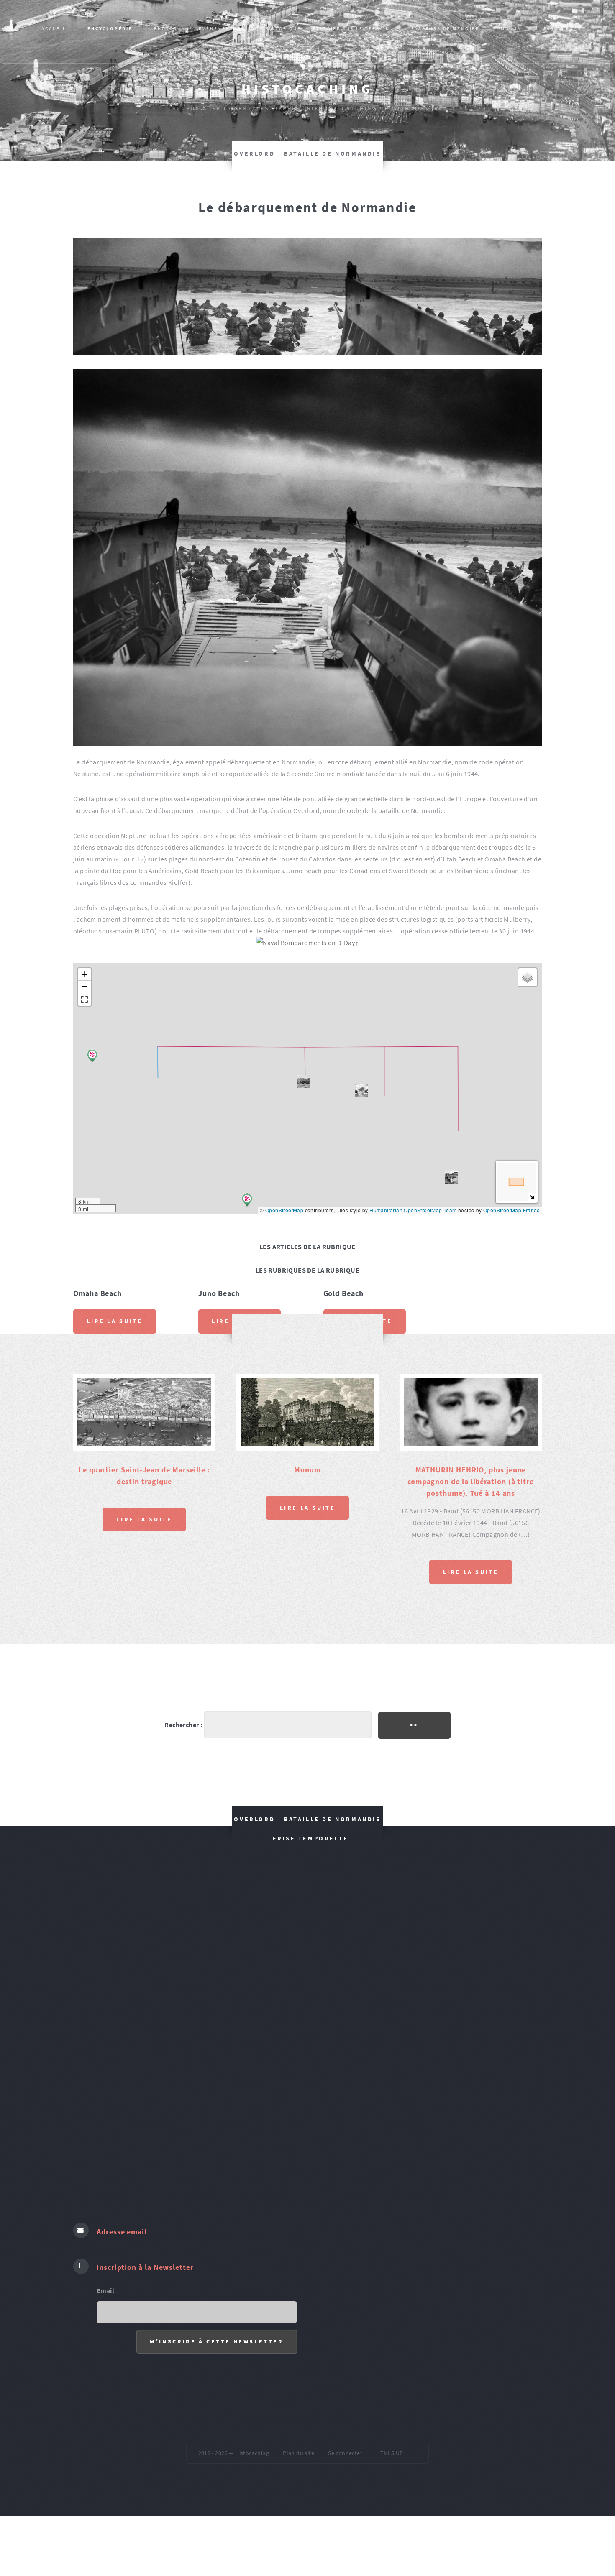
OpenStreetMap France (511, 1210)
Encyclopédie (110, 28)
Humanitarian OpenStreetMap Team (413, 1210)
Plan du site (299, 2453)
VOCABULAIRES (324, 52)
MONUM (511, 28)
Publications (231, 52)
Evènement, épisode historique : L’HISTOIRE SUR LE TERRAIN (294, 28)
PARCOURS (558, 28)
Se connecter (345, 2453)
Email (105, 2290)
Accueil (54, 28)
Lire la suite (114, 1321)
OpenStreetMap (284, 1210)
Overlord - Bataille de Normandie (307, 153)
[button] (451, 1177)
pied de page (433, 52)
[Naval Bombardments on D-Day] (307, 943)
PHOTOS (166, 28)
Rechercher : (183, 1725)
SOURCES (175, 52)
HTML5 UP (389, 2453)
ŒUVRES (379, 52)
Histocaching (307, 89)
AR (277, 52)
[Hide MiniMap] (532, 1197)
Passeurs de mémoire (445, 28)
